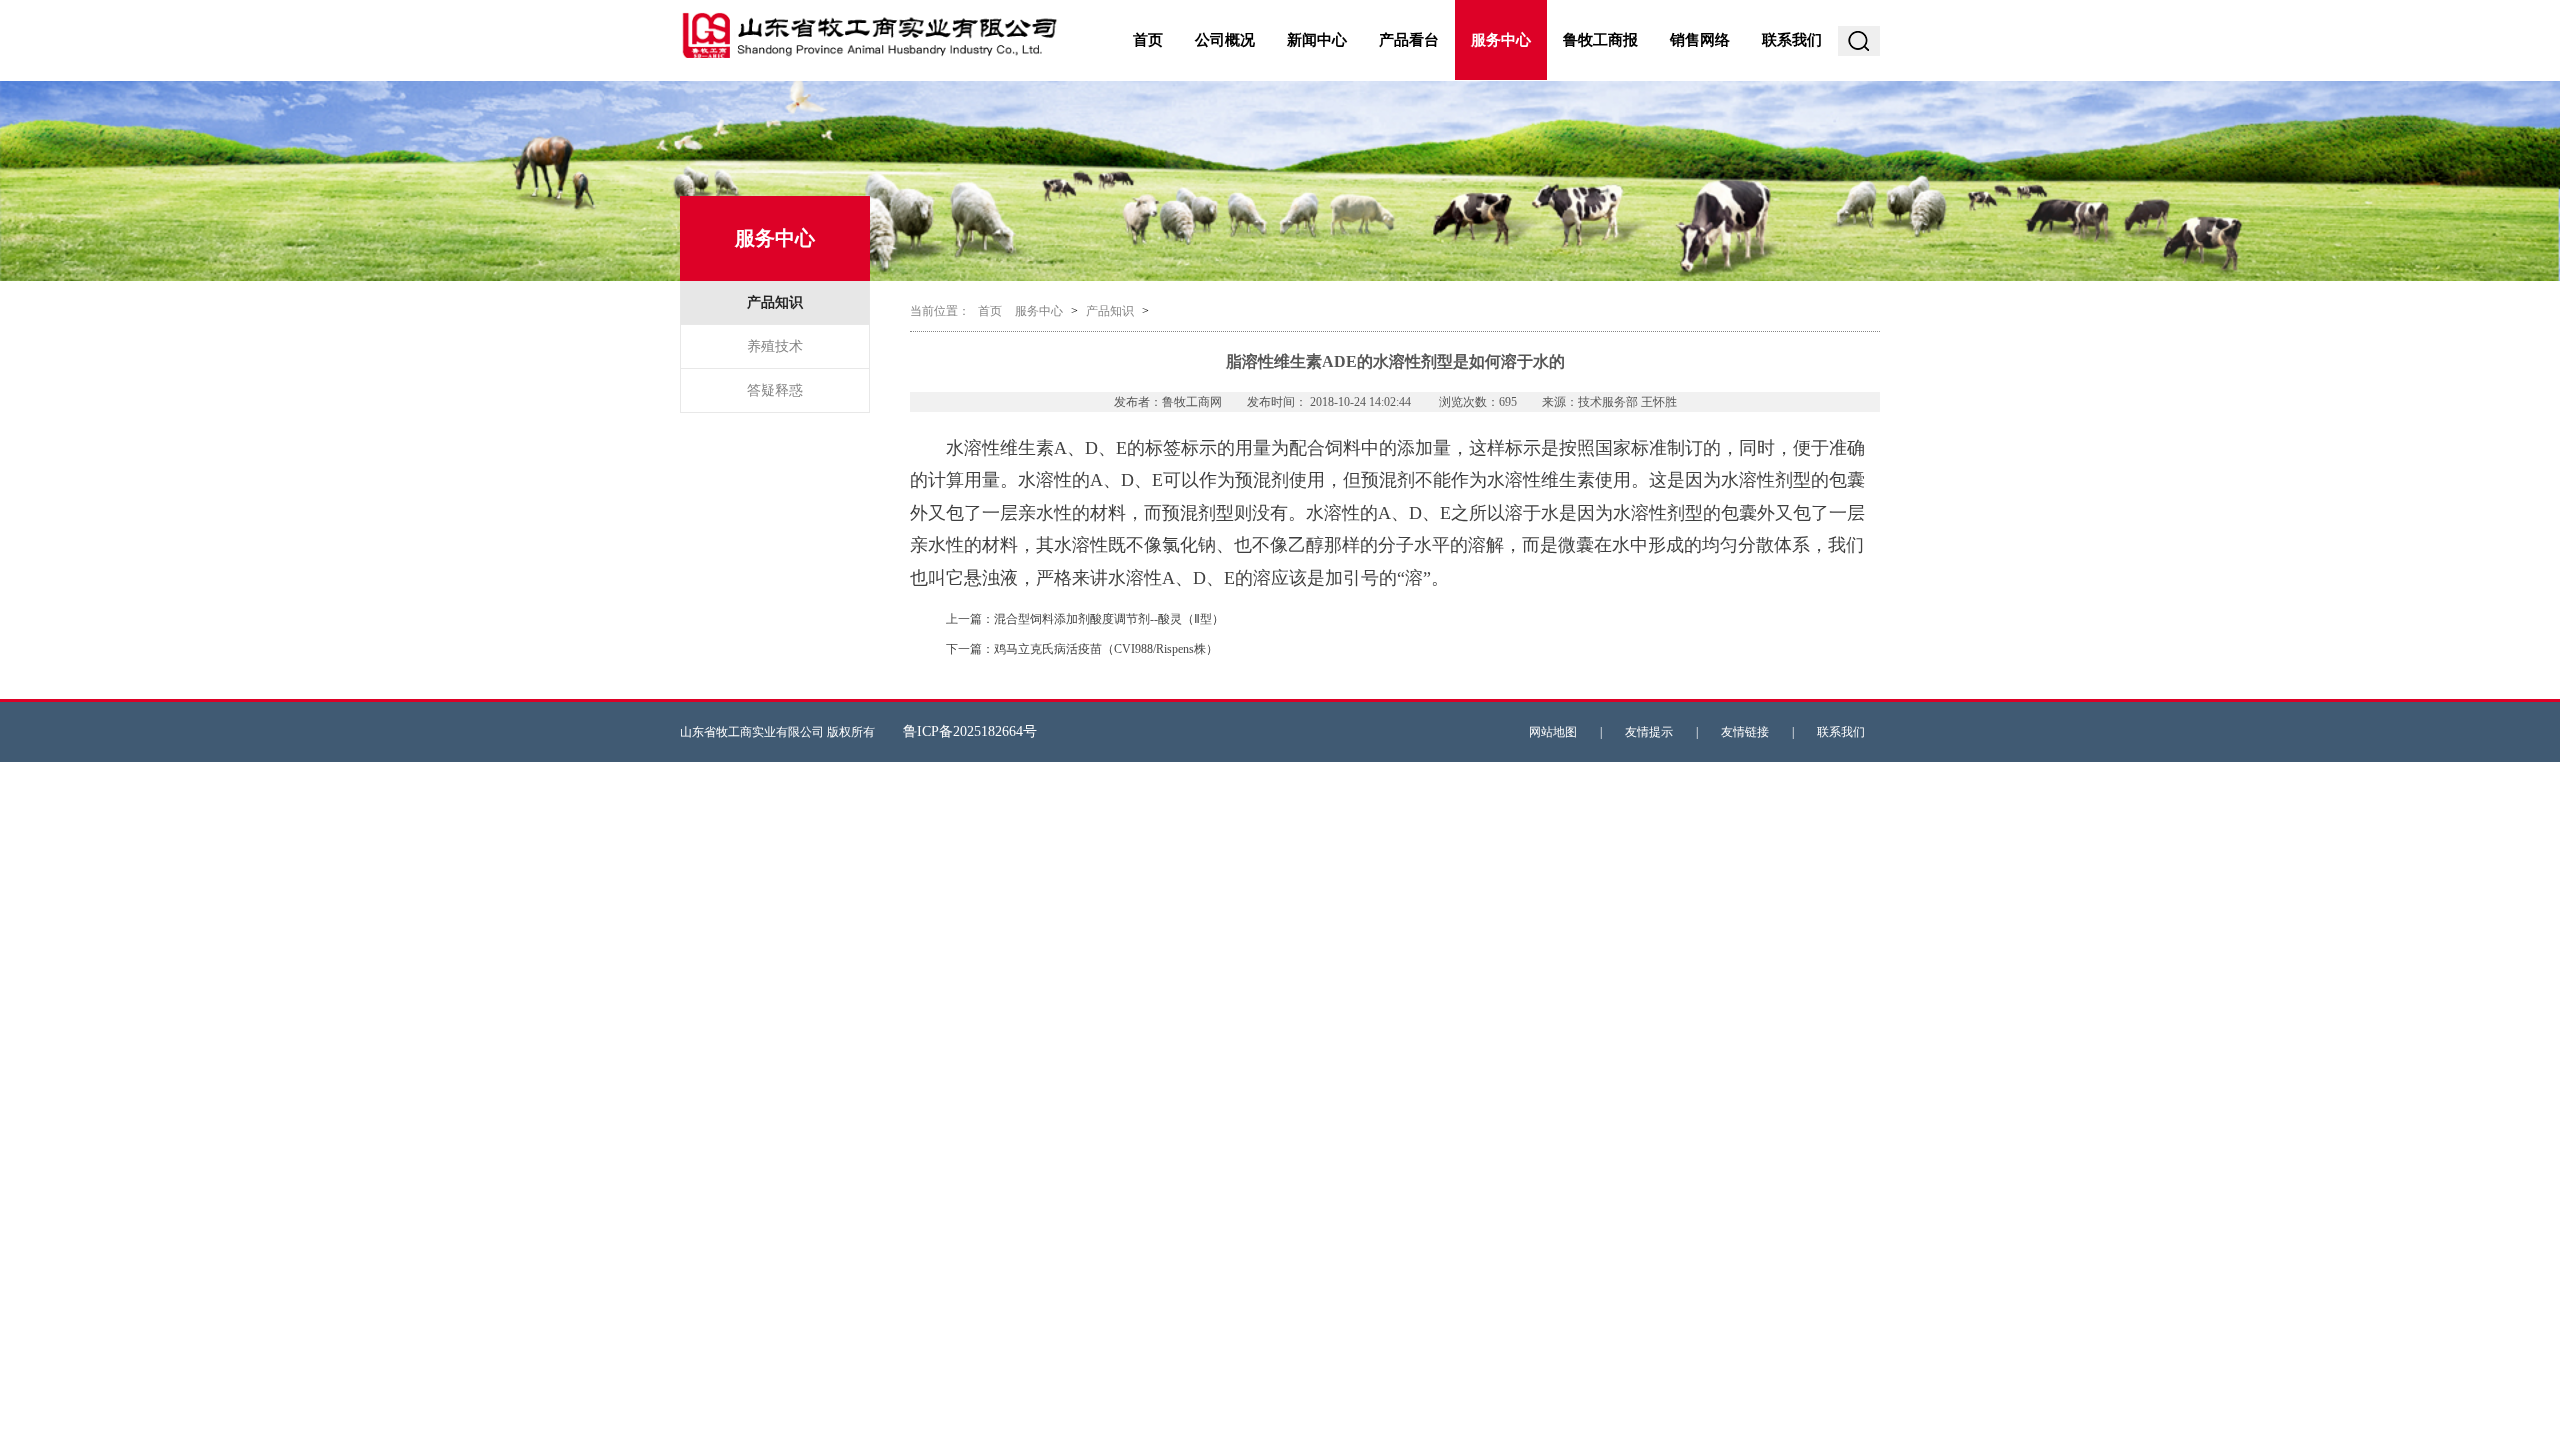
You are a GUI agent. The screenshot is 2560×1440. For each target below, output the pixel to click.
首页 (1148, 40)
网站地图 (1553, 732)
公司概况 (1225, 40)
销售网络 (1700, 40)
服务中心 (1501, 40)
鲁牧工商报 (1600, 40)
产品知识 (775, 302)
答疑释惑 (775, 390)
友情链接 (1745, 732)
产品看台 (1409, 40)
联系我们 (1792, 40)
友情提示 (1649, 732)
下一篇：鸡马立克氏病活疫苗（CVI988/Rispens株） (1082, 649)
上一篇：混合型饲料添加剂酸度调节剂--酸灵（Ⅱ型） (1085, 619)
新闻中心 (1317, 40)
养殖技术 (775, 346)
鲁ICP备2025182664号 (970, 731)
